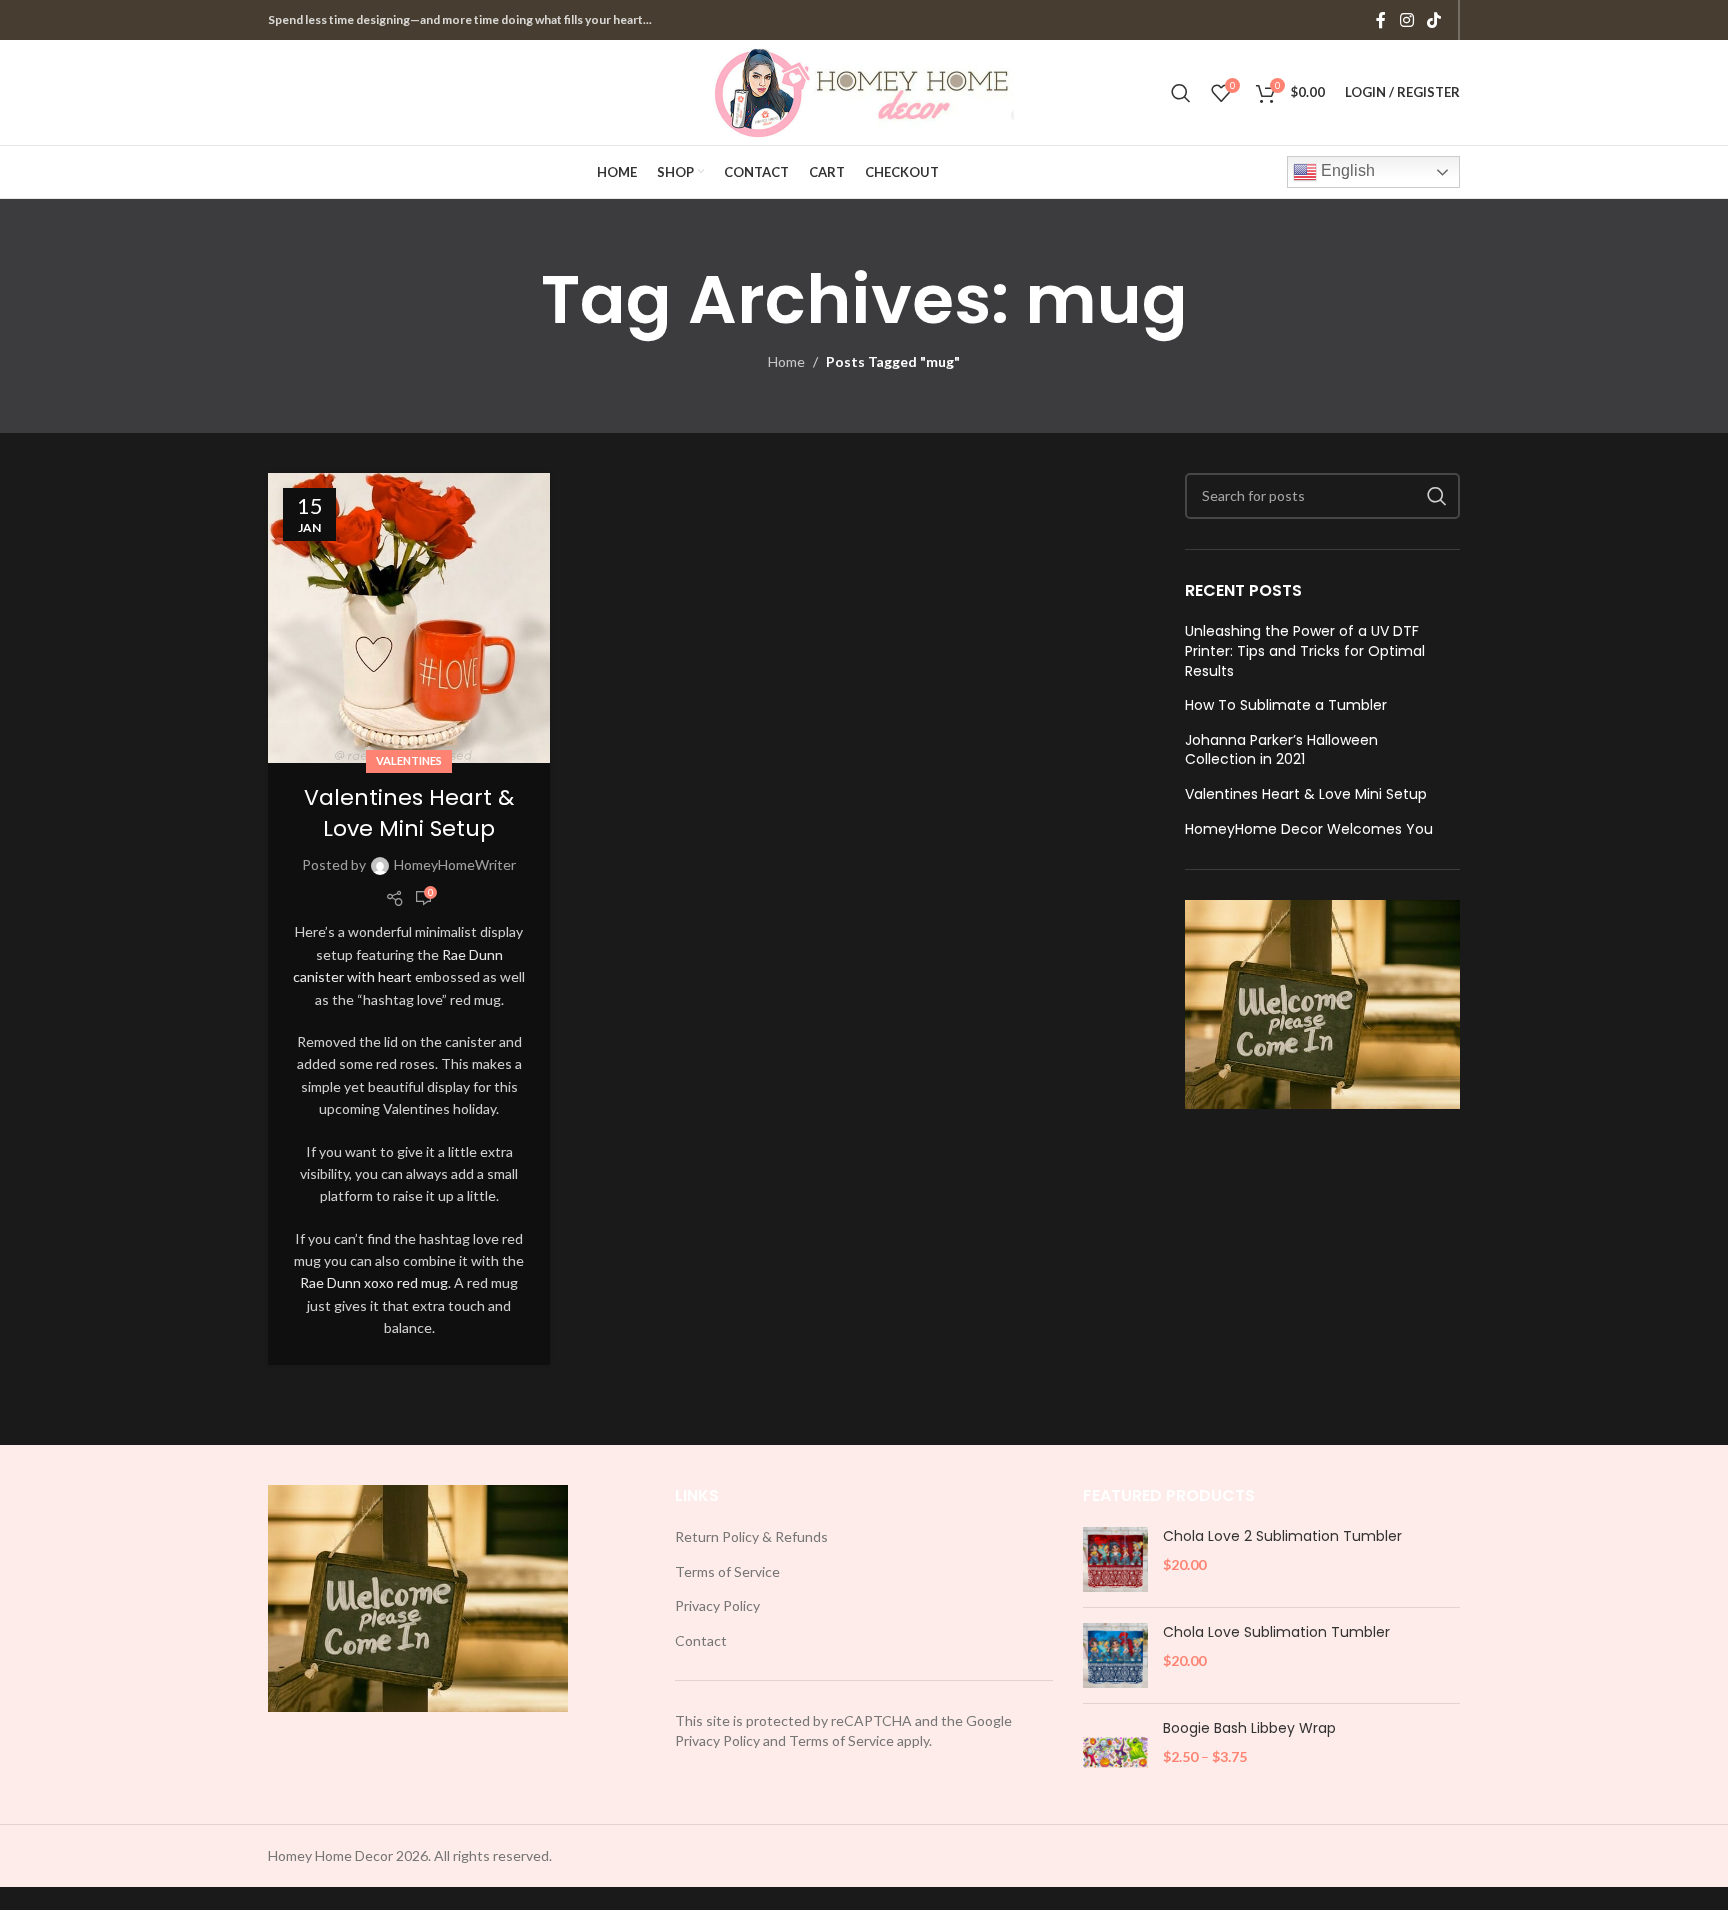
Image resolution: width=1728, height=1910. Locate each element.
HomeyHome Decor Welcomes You (1309, 829)
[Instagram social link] (1406, 20)
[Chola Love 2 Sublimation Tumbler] (1115, 1559)
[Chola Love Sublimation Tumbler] (1115, 1655)
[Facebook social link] (1381, 20)
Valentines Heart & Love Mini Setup (409, 813)
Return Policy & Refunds (751, 1536)
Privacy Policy (717, 1605)
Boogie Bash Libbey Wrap (1249, 1728)
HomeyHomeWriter (455, 864)
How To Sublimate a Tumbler (1286, 705)
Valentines (409, 760)
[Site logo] (864, 90)
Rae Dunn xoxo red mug (374, 1282)
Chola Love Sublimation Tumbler (1276, 1632)
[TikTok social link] (1434, 20)
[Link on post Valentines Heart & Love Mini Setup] (409, 618)
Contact (701, 1640)
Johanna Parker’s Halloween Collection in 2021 (1281, 750)
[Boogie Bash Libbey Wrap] (1115, 1751)
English (1346, 170)
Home (786, 361)
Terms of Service (727, 1571)
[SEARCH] (1437, 496)
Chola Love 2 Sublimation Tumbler (1282, 1536)
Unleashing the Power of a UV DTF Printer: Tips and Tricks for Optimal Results (1305, 651)
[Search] (1181, 93)
